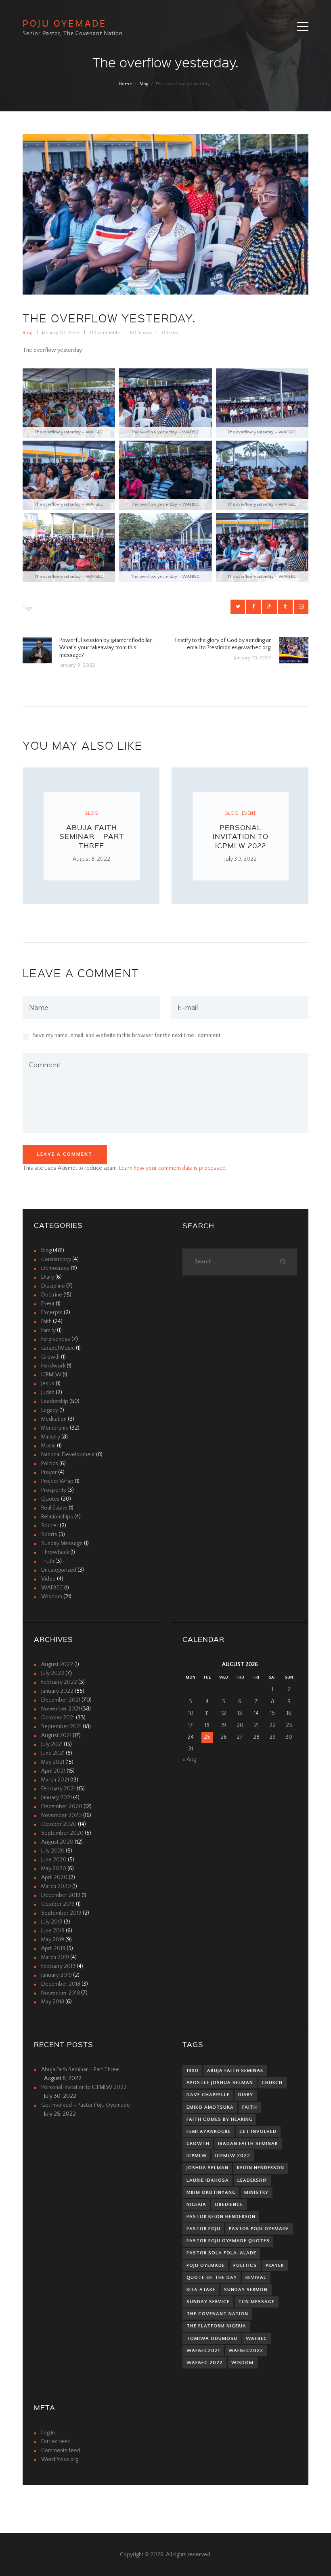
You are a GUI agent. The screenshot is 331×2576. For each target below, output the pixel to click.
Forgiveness (56, 1339)
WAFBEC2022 (246, 2351)
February (59, 1682)
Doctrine (52, 1295)
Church (272, 2083)
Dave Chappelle (208, 2095)
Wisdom (52, 1597)
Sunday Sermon (246, 2290)
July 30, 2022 (241, 859)
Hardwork (53, 1366)
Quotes (50, 1499)
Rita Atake (201, 2290)
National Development (68, 1455)
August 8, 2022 (91, 859)
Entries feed (56, 2442)
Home (126, 84)
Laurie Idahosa (208, 2180)
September (61, 1727)
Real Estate (54, 1508)
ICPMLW (51, 1375)
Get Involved (258, 2132)
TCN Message (256, 2302)
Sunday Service (208, 2302)
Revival (256, 2278)
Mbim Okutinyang (211, 2192)
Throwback (55, 1552)
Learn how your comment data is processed (172, 1168)
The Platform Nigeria (216, 2326)
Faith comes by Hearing (220, 2119)
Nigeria (196, 2205)
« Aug (189, 1760)
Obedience (229, 2205)
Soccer (50, 1526)
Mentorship (55, 1428)
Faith (46, 1321)
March (55, 1780)
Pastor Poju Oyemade (259, 2229)
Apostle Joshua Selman (220, 2083)
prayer (275, 2265)
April (53, 1771)
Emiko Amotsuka (210, 2107)
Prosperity (54, 1490)
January (57, 1691)
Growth (50, 1357)
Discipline (53, 1286)
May (53, 1762)
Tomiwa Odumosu (212, 2339)
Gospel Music (58, 1348)
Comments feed (61, 2451)
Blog (144, 84)
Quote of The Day (212, 2278)
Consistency (56, 1259)
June (53, 1753)
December (61, 1700)
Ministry (51, 1437)
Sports (49, 1535)
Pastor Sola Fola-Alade (221, 2253)
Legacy (50, 1410)
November (61, 1709)
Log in (48, 2433)
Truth (48, 1561)
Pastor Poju (203, 2229)
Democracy (55, 1268)
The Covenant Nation (217, 2314)
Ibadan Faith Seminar (248, 2144)
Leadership (55, 1401)
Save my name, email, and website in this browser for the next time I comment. (127, 1035)
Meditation (54, 1419)
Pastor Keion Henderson (221, 2217)
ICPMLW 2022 (233, 2156)
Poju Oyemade (206, 2265)
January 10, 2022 (61, 332)
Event (249, 813)
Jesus (48, 1384)
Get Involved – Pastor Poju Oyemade (86, 2105)
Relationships (57, 1517)
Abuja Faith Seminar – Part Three (92, 836)
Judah (48, 1393)
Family (48, 1330)
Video (48, 1579)
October (58, 1718)
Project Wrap (57, 1481)
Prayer (49, 1472)
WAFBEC (52, 1588)
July (53, 1673)
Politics (50, 1464)
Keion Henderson (261, 2168)
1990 (193, 2071)
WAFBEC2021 (203, 2351)
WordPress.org (60, 2459)
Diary (48, 1277)
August (57, 1664)
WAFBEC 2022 (205, 2363)
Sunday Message (62, 1543)
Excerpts (52, 1313)
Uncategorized (59, 1570)
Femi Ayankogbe (209, 2132)
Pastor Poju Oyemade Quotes (228, 2241)
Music (48, 1446)
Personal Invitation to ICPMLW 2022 (241, 836)
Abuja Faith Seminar (235, 2071)
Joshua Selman (207, 2168)
